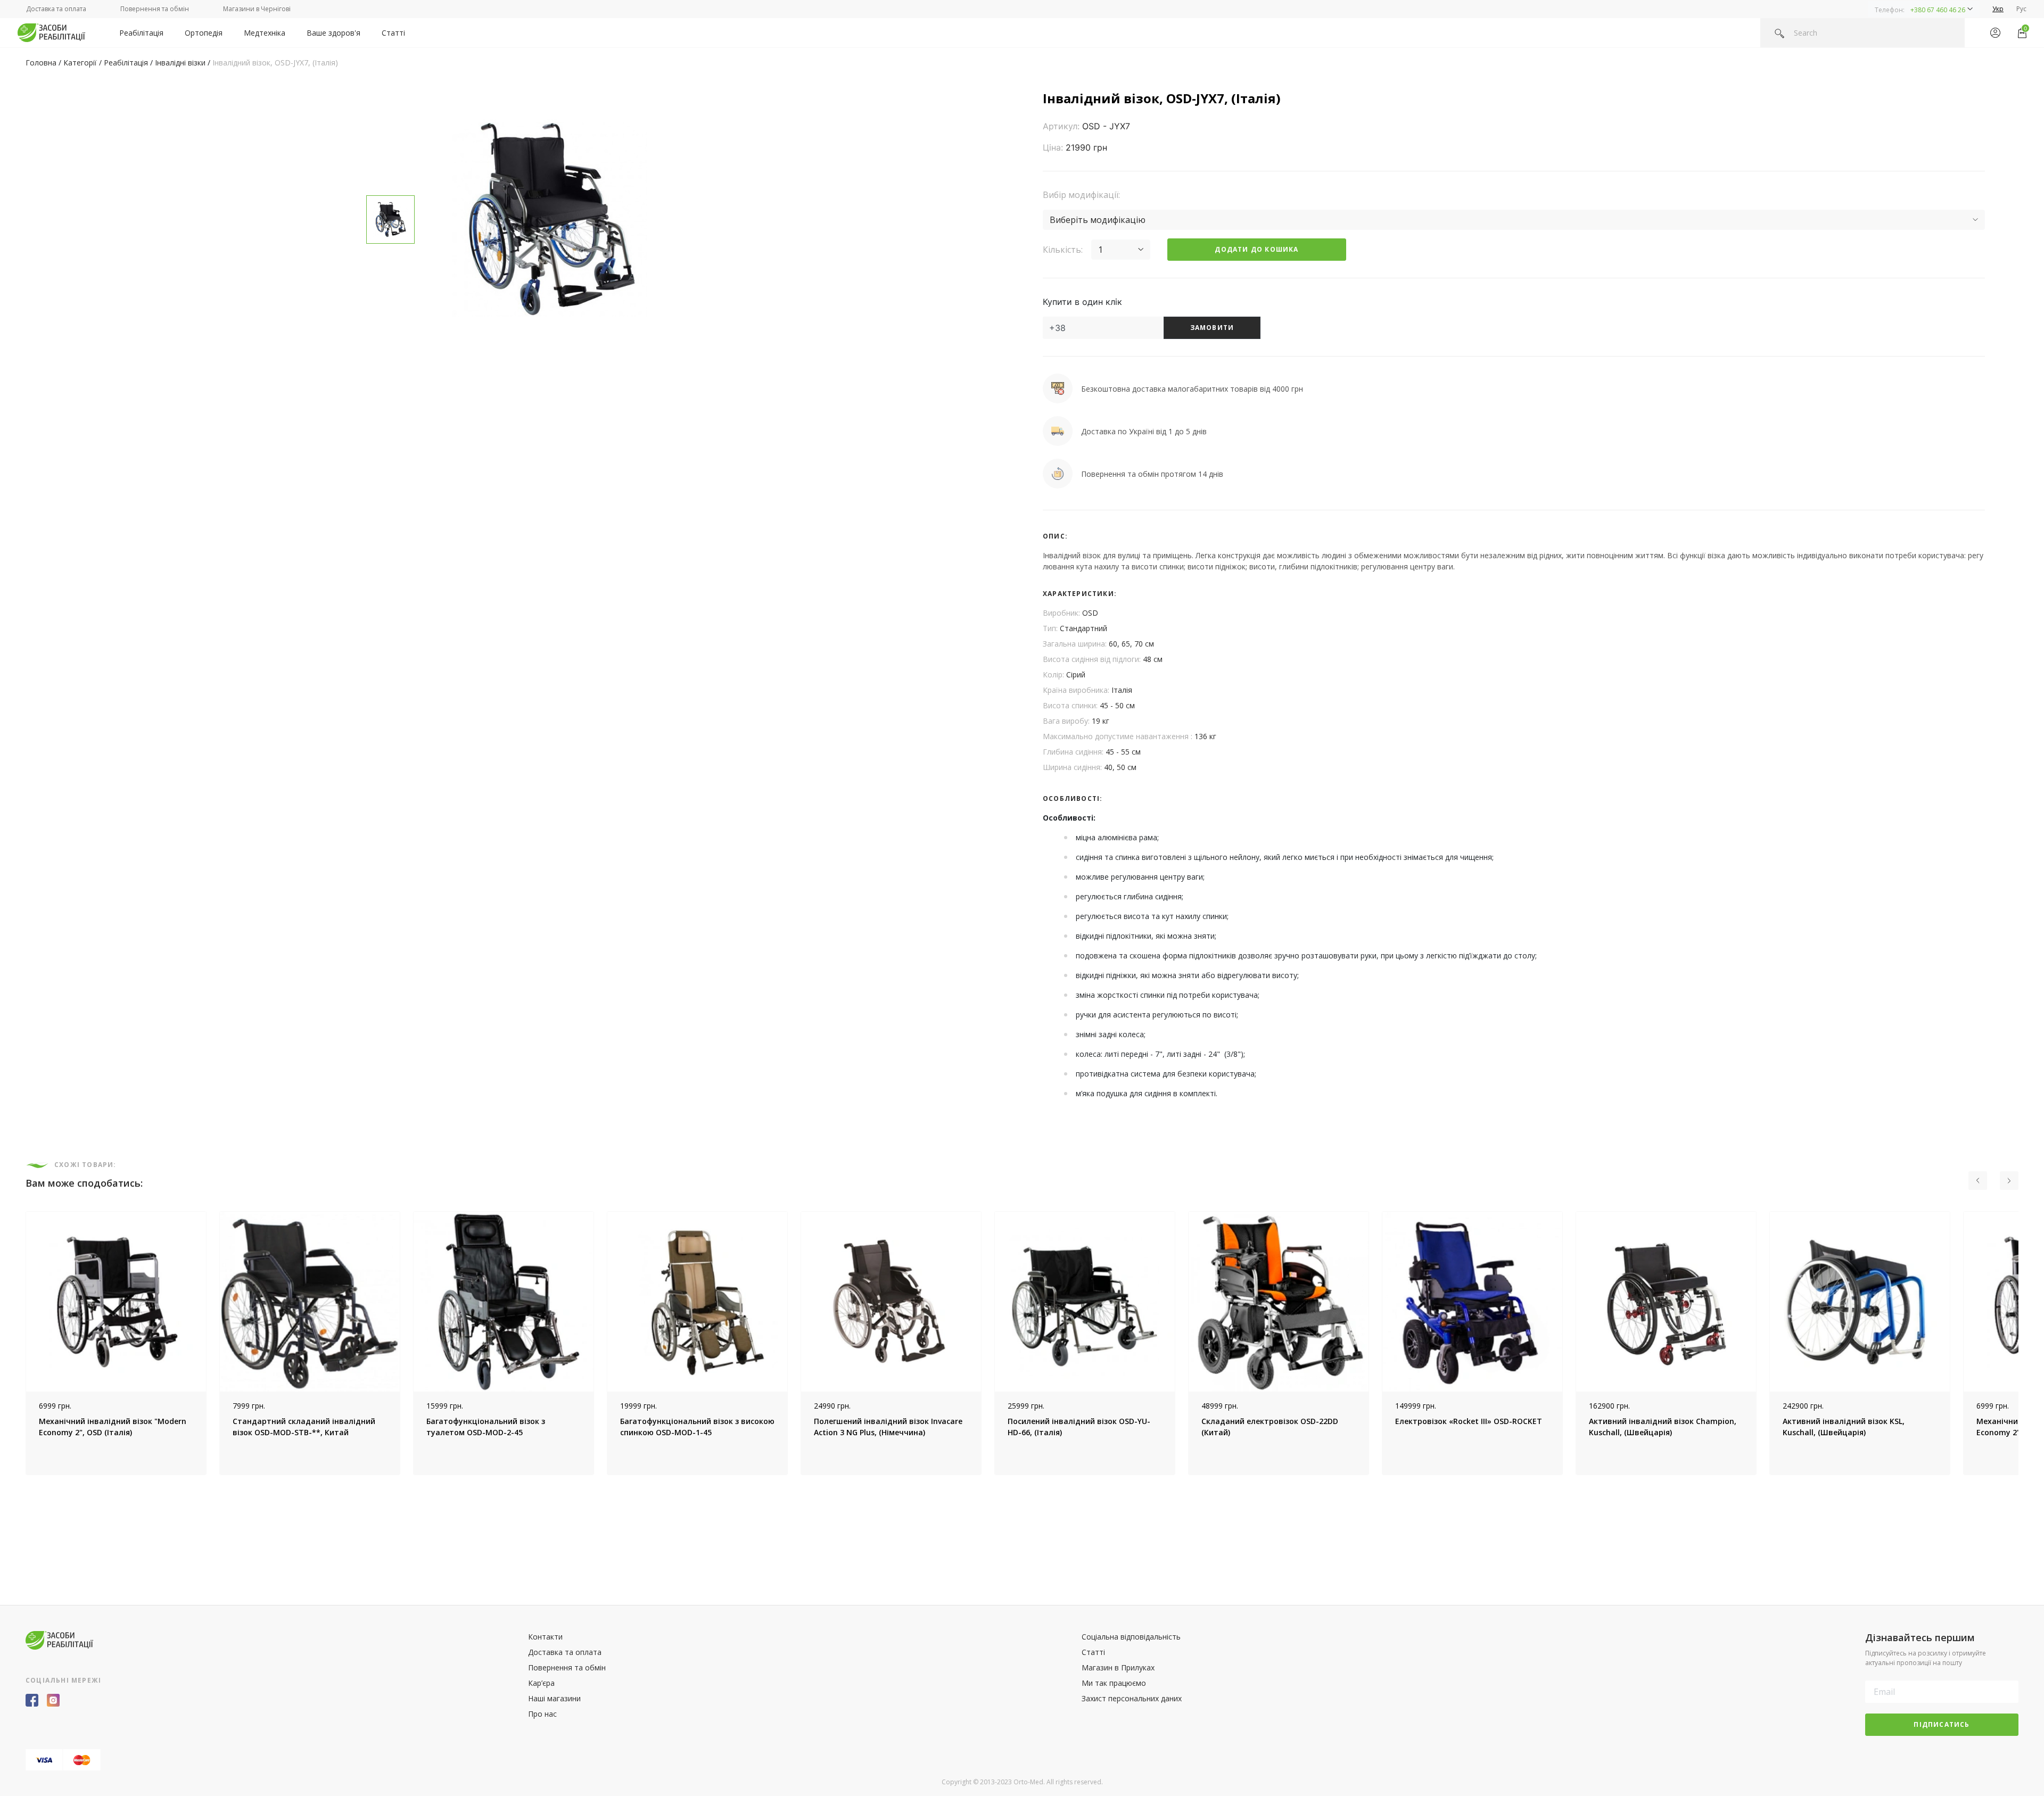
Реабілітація (141, 33)
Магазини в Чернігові (257, 9)
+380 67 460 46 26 (1938, 10)
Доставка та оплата (56, 9)
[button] (1924, 9)
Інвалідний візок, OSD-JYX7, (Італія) (275, 63)
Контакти (545, 1637)
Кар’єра (541, 1683)
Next (2026, 1343)
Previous (18, 1343)
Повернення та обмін (155, 9)
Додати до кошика (1256, 249)
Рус (2021, 9)
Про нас (542, 1714)
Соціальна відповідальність (1131, 1637)
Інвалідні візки (180, 63)
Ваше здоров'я (333, 33)
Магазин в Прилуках (1118, 1667)
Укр (1998, 9)
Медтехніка (265, 33)
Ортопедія (204, 33)
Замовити (1212, 328)
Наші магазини (554, 1698)
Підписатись (1942, 1724)
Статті (393, 33)
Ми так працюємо (1114, 1683)
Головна (41, 63)
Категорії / (84, 63)
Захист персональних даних (1132, 1698)
